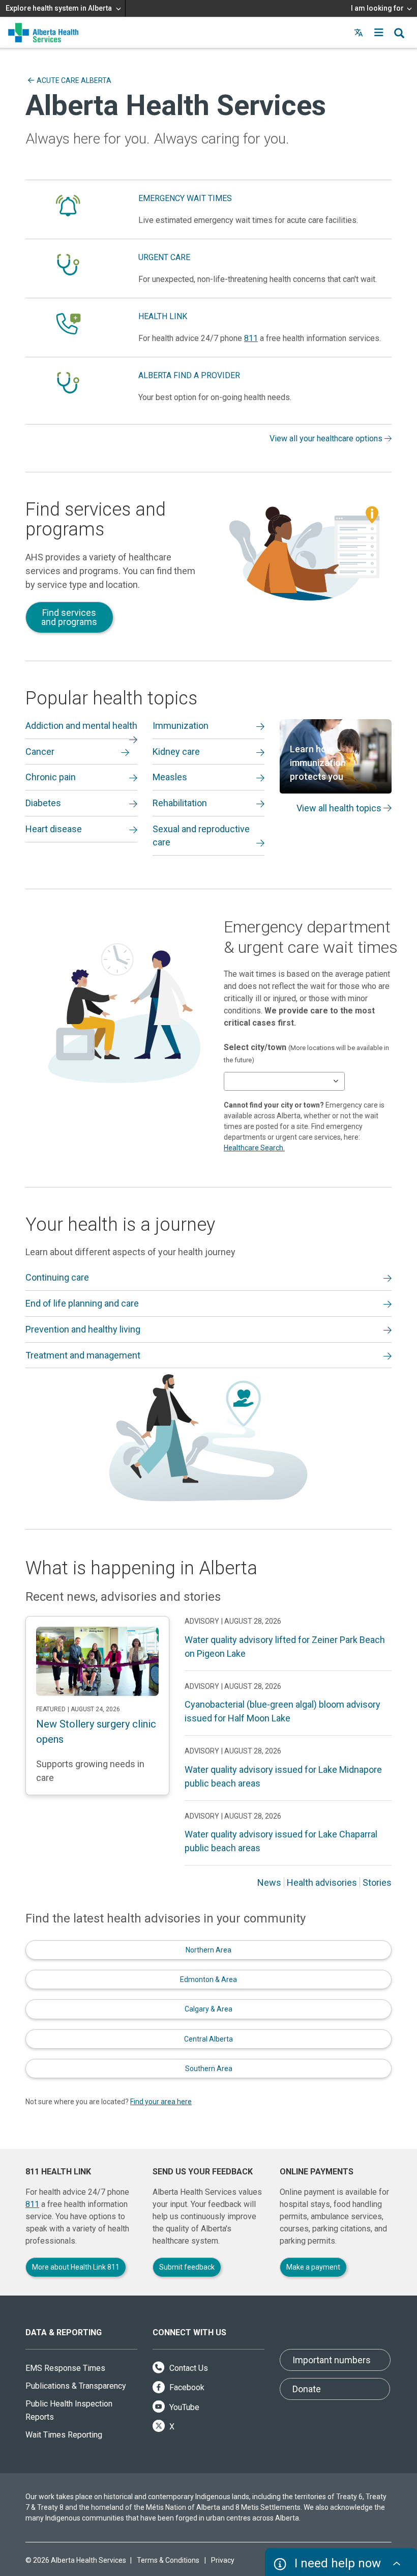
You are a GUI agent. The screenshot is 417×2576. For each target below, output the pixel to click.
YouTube (183, 2407)
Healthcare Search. (254, 1148)
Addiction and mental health (81, 726)
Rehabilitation (180, 803)
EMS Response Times (65, 2368)
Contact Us (188, 2368)
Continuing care (57, 1277)
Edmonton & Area (208, 1979)
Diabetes (43, 803)
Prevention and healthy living (83, 1329)
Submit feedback (187, 2267)
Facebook (186, 2387)
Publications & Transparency (76, 2386)
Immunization (181, 726)
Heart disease (54, 829)
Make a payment (313, 2267)
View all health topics (340, 808)
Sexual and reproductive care (201, 836)
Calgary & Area (208, 2009)
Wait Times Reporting (64, 2435)
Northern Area (208, 1950)
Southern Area (209, 2069)
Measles (170, 777)
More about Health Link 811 (76, 2267)
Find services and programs (69, 617)
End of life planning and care (82, 1303)
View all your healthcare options (327, 438)
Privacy (223, 2560)
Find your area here (161, 2102)
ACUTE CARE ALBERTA (74, 80)
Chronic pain (51, 777)
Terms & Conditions (168, 2560)
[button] (379, 33)
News (269, 1883)
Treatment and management (83, 1355)
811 (251, 338)
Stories (377, 1883)
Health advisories (322, 1883)
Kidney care (176, 752)
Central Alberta (208, 2039)
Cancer (40, 752)
